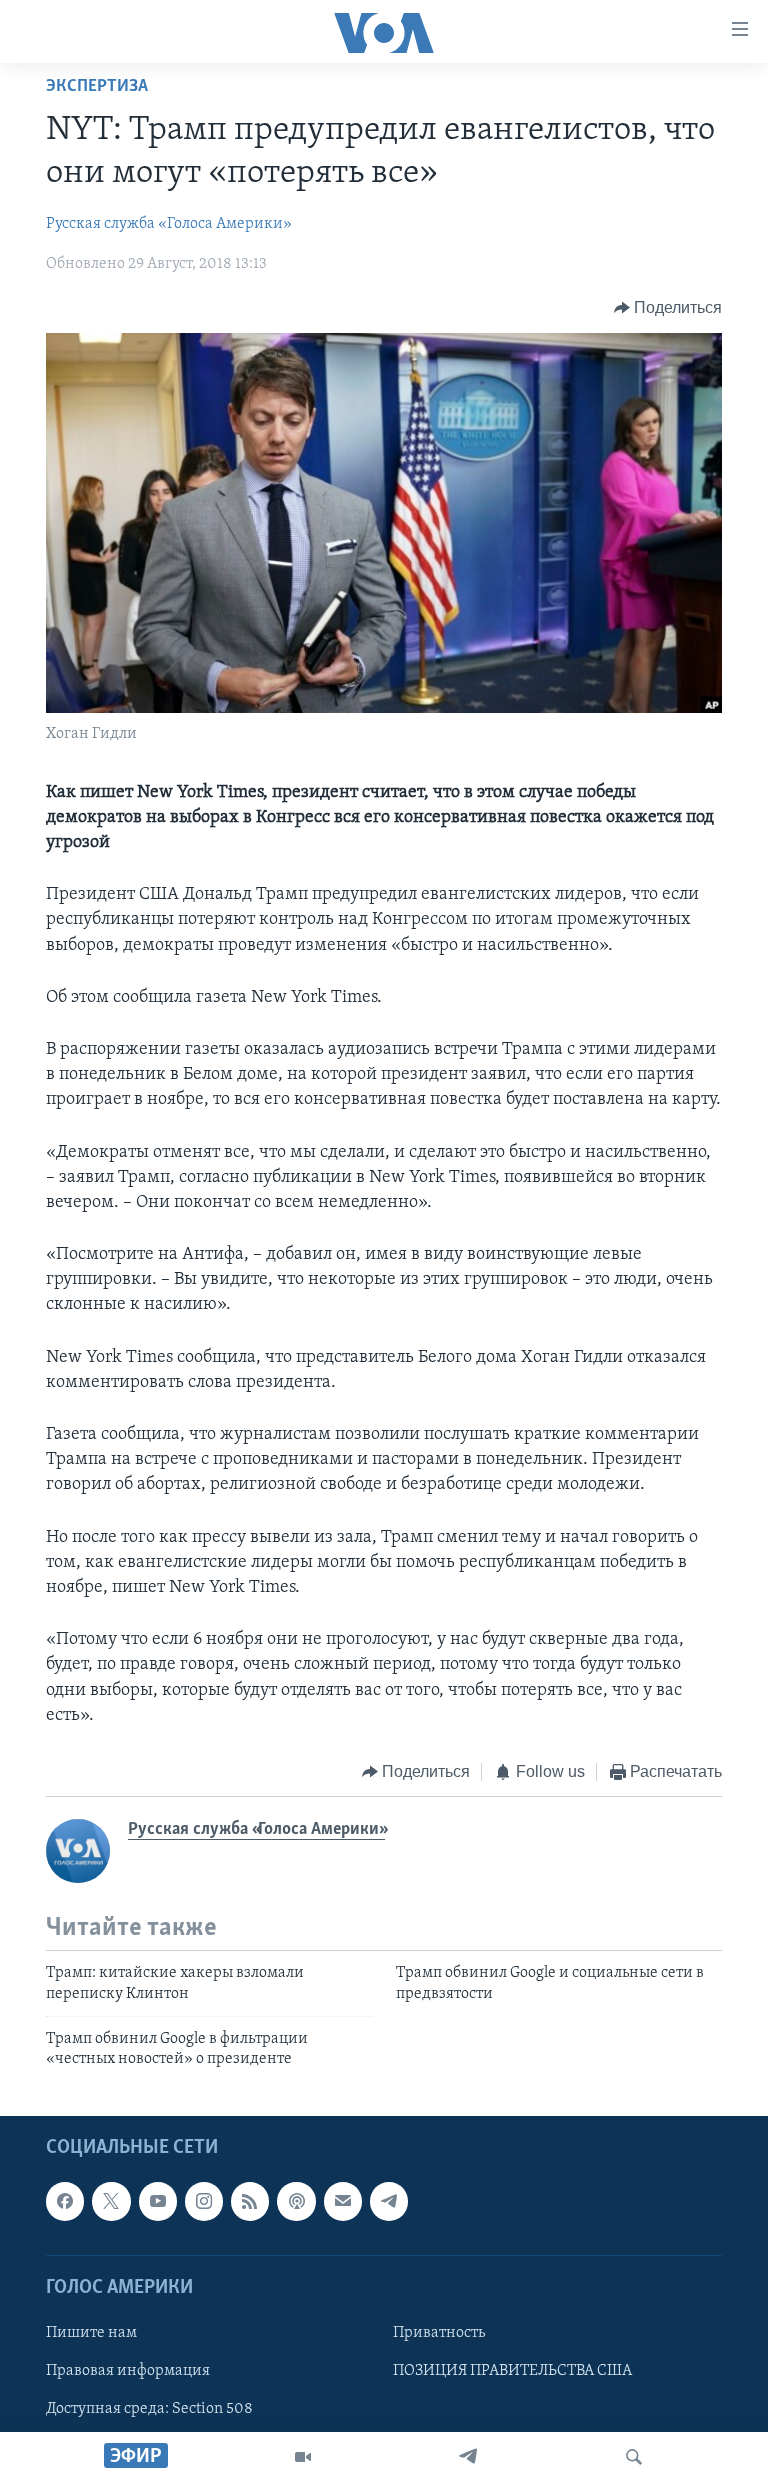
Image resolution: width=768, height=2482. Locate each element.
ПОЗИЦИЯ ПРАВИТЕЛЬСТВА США (512, 2371)
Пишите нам (91, 2333)
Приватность (439, 2333)
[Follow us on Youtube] (158, 2201)
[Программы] (303, 2457)
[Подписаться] (343, 2201)
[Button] (668, 308)
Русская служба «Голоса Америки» (169, 224)
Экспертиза (97, 87)
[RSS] (250, 2201)
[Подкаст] (296, 2201)
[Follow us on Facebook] (65, 2201)
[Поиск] (634, 2457)
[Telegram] (468, 2457)
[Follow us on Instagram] (204, 2201)
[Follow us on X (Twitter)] (111, 2201)
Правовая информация (128, 2371)
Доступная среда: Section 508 (149, 2409)
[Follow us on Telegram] (389, 2201)
